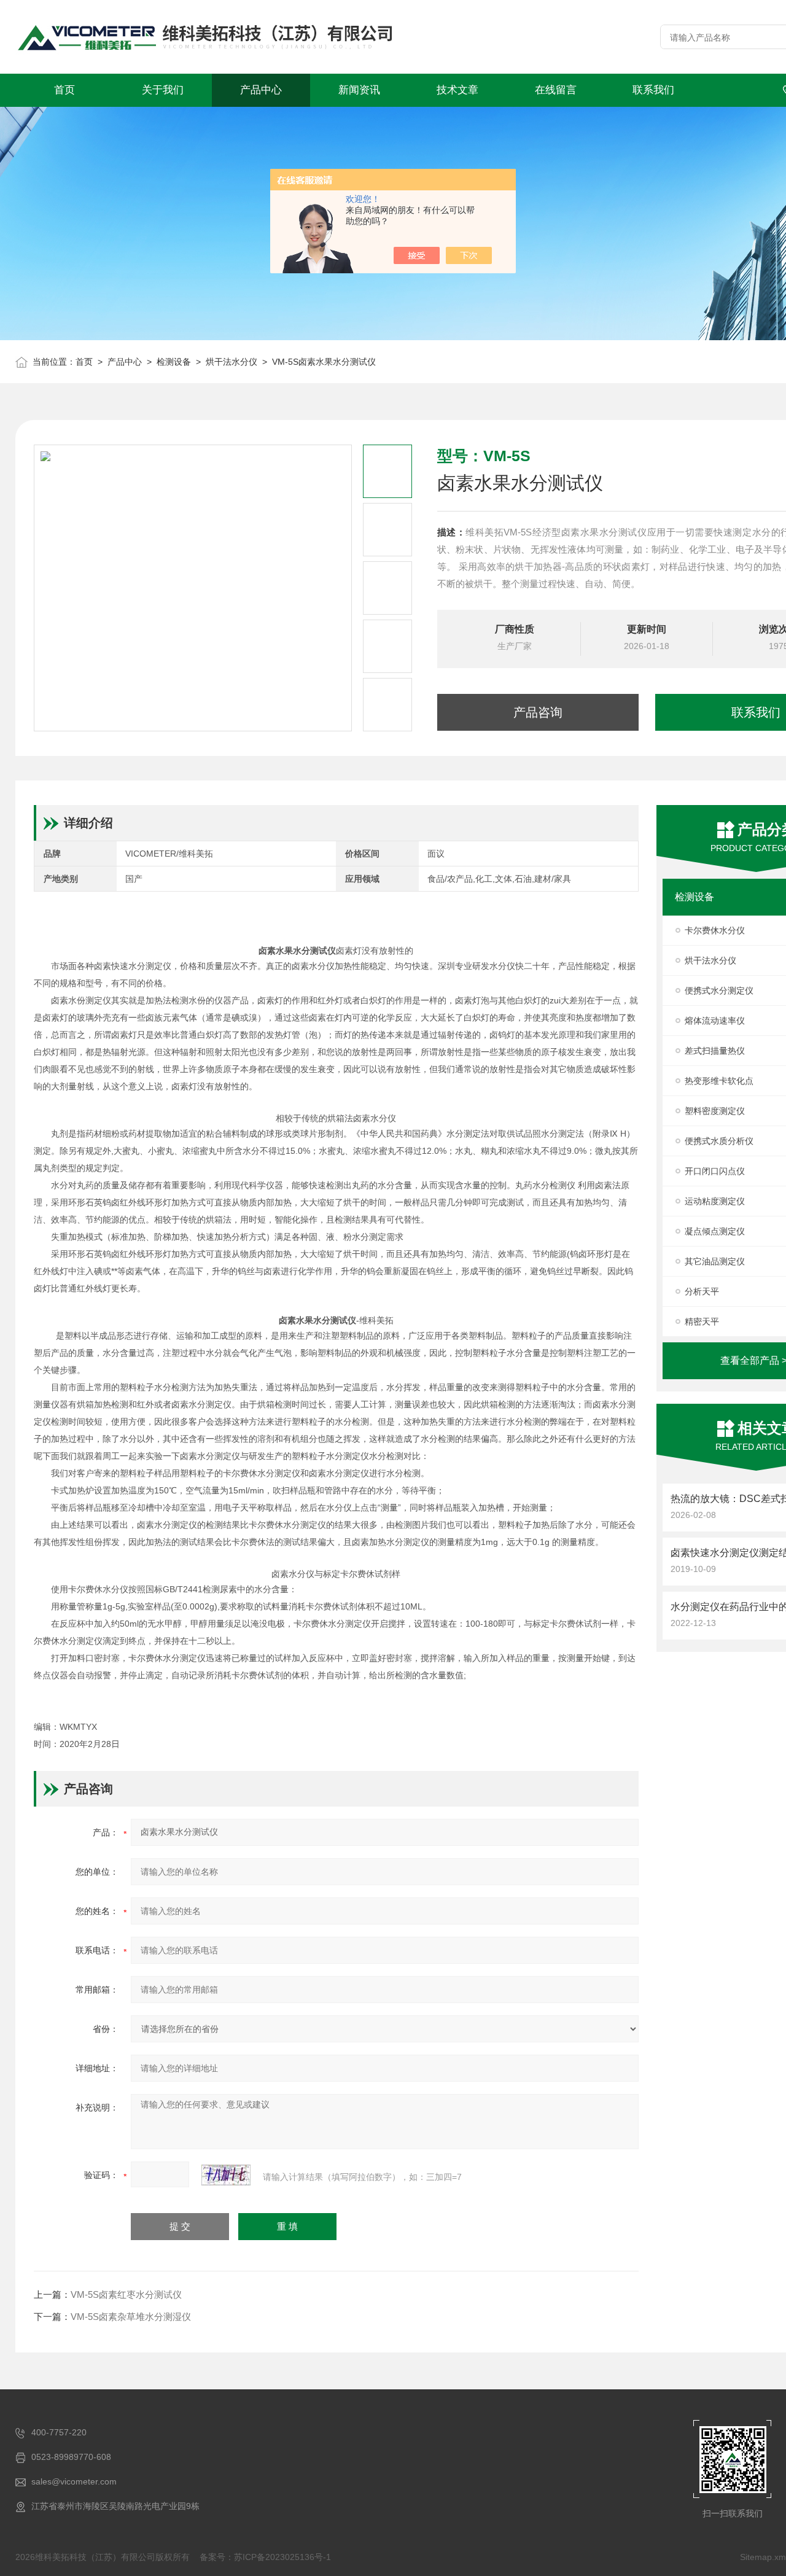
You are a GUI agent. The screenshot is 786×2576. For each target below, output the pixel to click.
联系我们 (653, 90)
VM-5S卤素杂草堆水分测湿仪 (131, 2317)
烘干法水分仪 (232, 362)
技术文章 (457, 90)
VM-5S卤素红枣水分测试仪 (126, 2294)
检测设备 (174, 362)
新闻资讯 (359, 90)
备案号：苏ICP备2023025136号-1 (265, 2557)
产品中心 (261, 90)
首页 (64, 90)
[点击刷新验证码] (226, 2175)
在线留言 (556, 90)
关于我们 (163, 90)
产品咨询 (538, 712)
